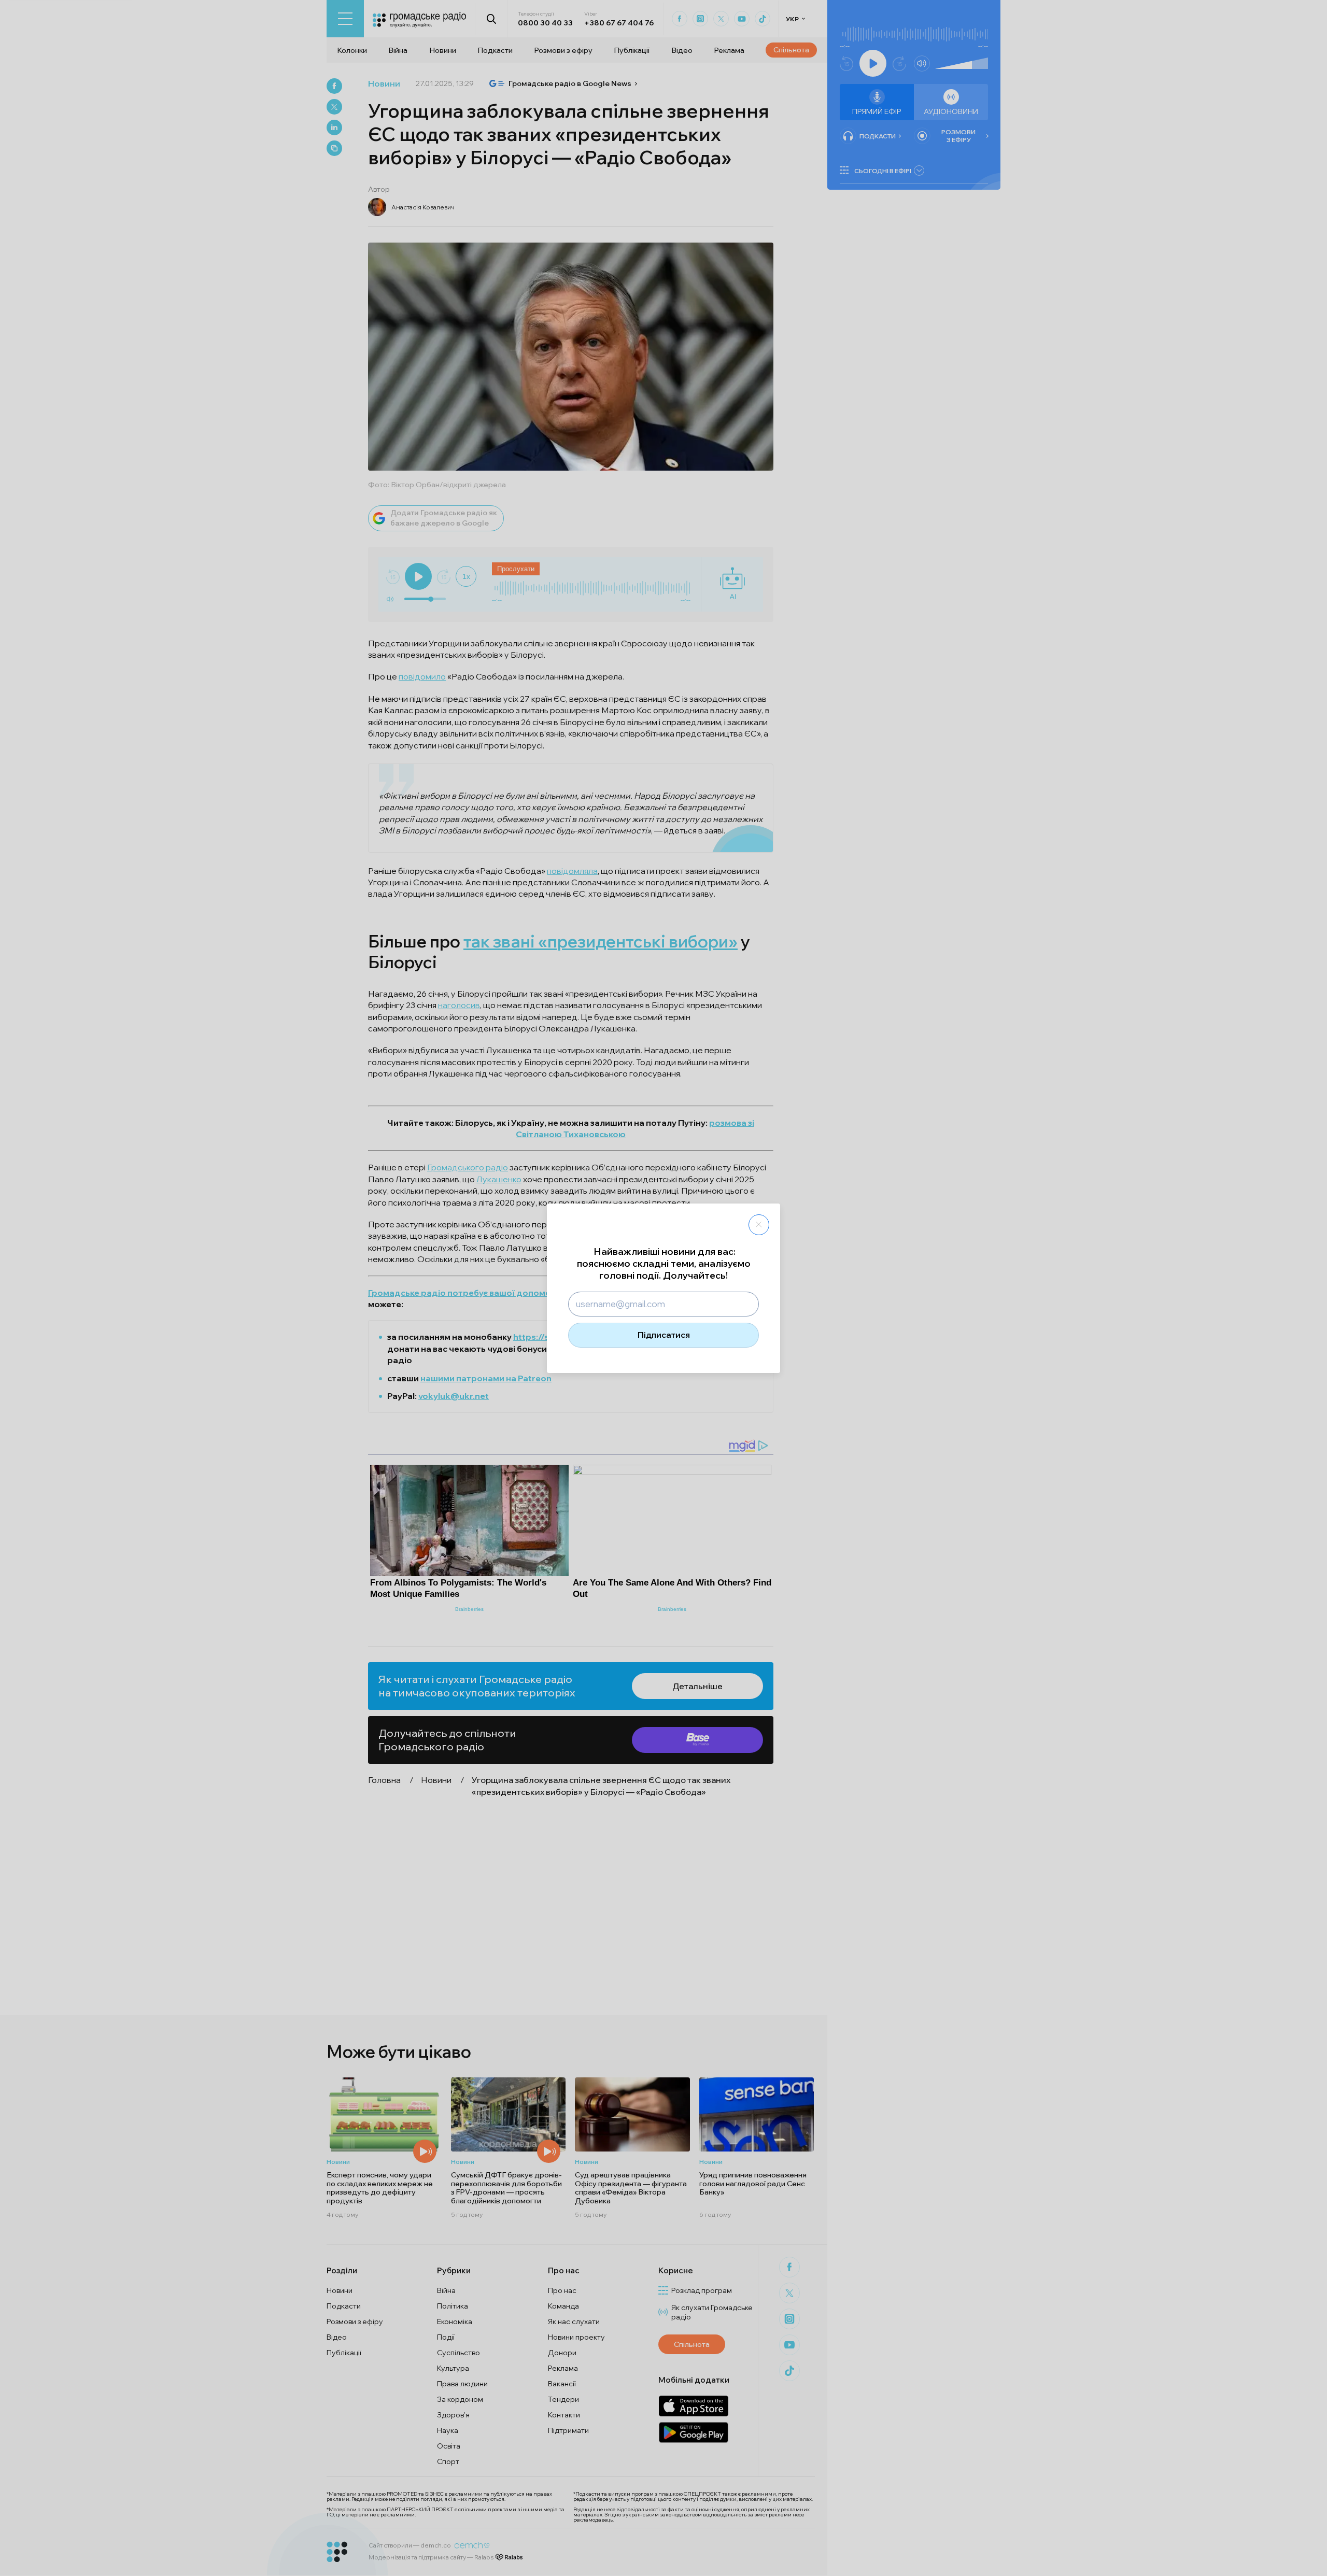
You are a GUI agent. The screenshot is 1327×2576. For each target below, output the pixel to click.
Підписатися (664, 1335)
